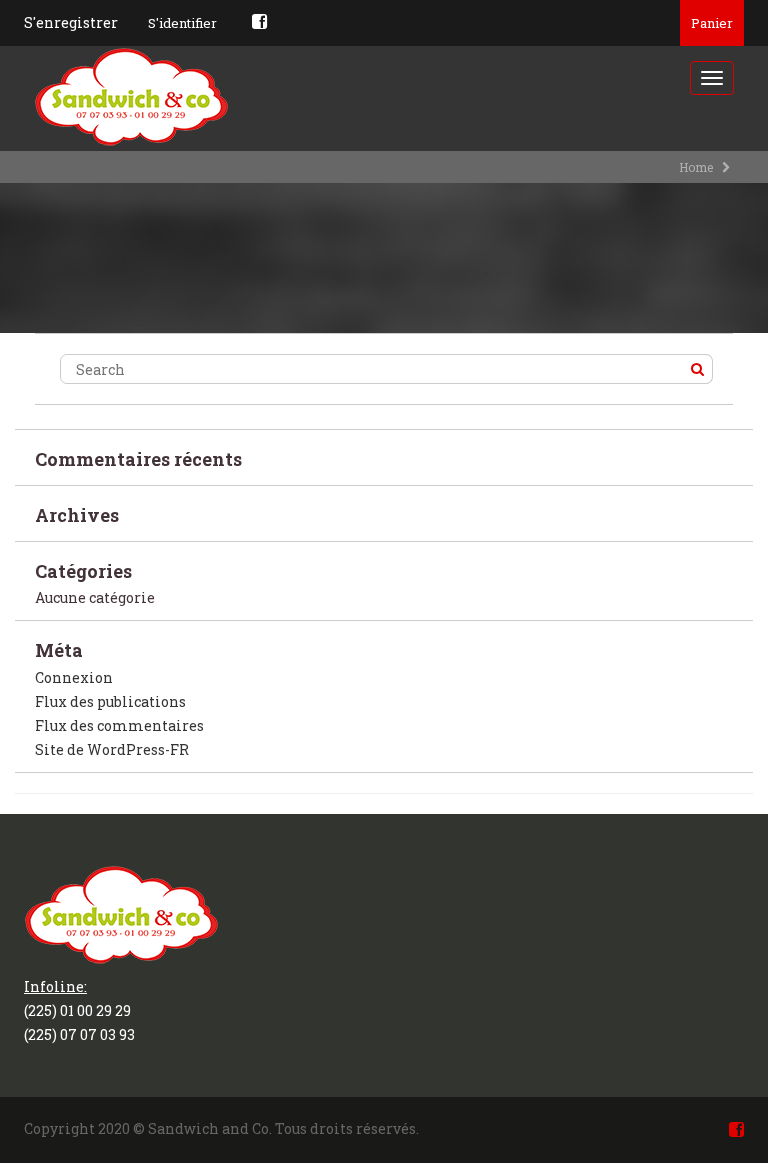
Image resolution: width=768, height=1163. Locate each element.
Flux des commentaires (119, 725)
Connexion (74, 677)
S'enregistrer (71, 22)
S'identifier (182, 23)
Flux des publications (110, 701)
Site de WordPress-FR (112, 749)
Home (696, 167)
